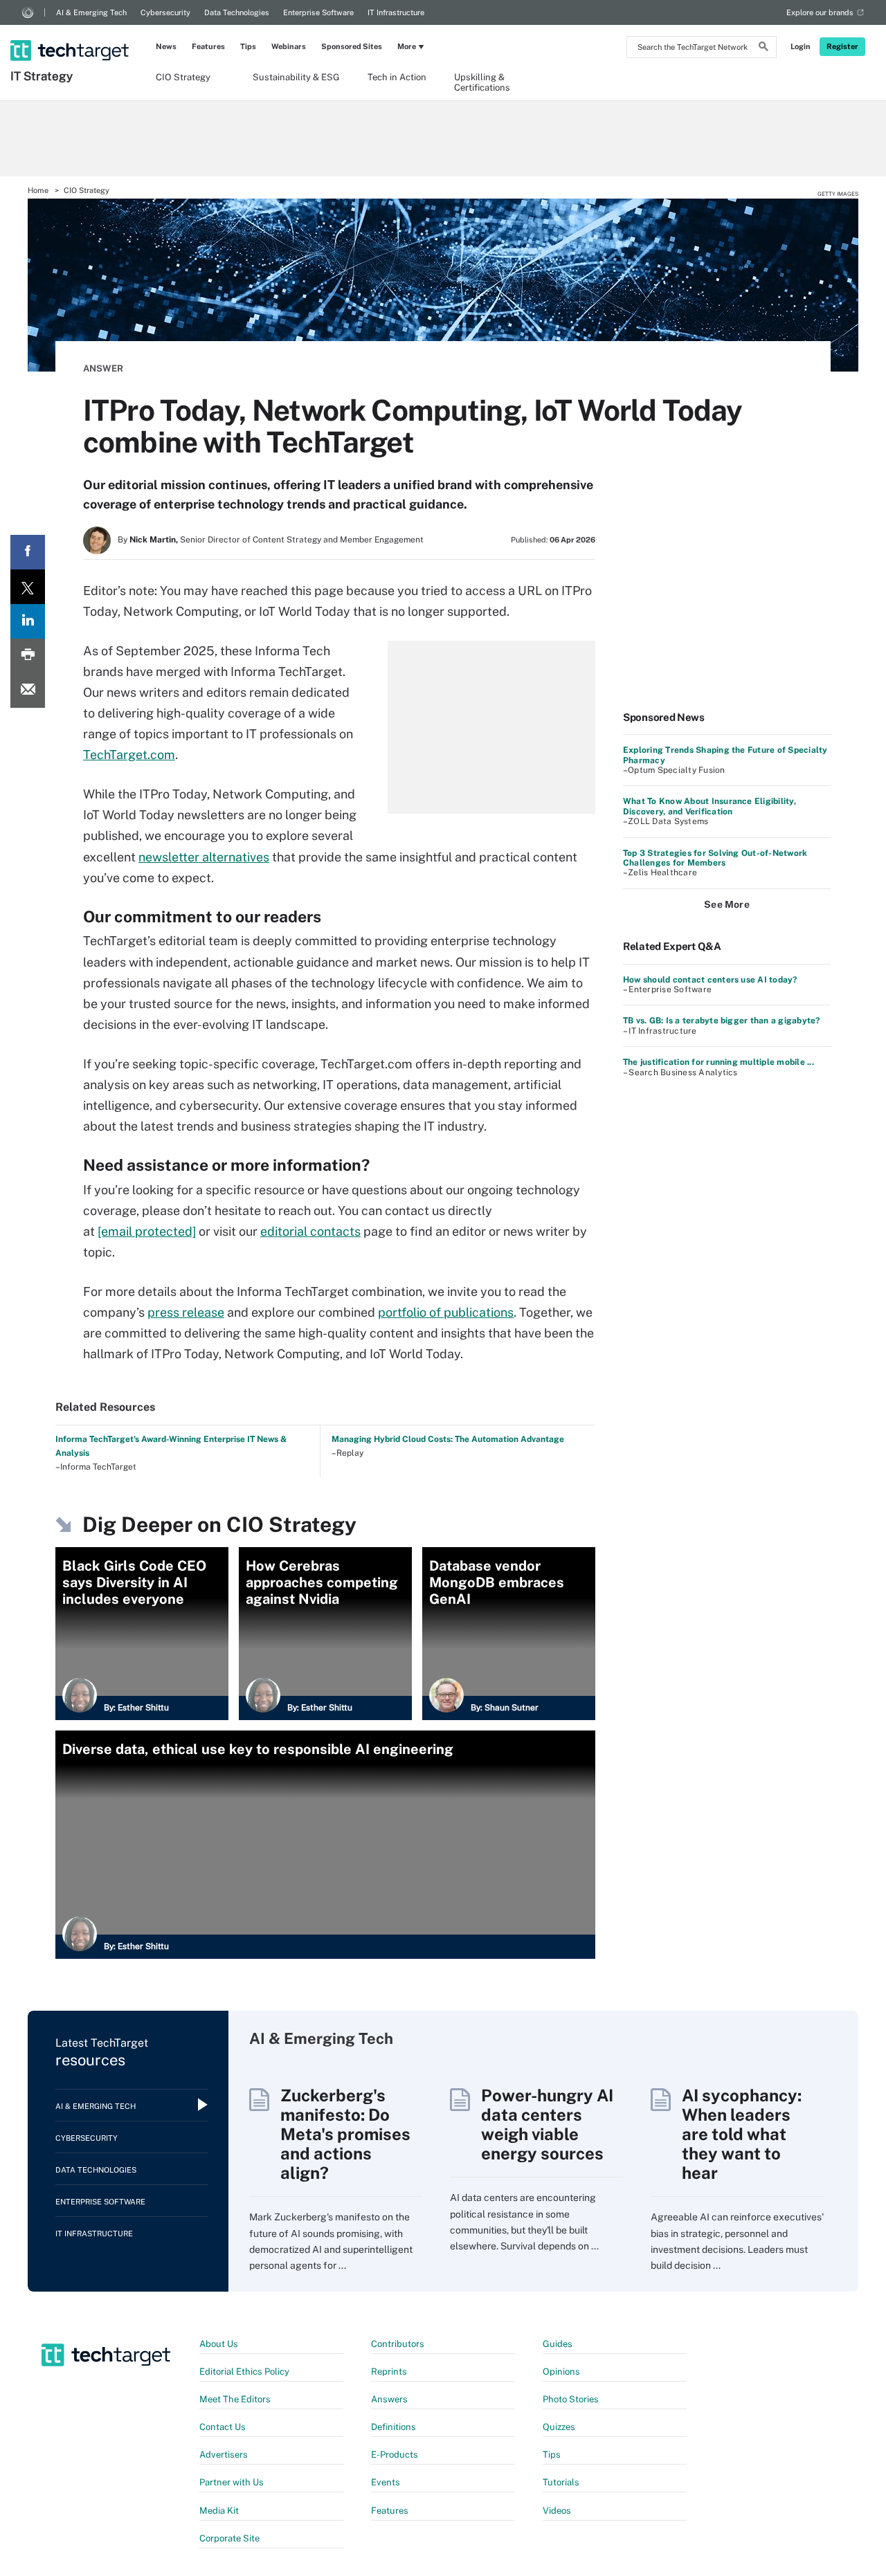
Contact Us (223, 2427)
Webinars (289, 46)
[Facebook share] (28, 552)
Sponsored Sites (352, 46)
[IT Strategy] (71, 33)
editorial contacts (310, 1231)
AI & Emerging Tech (91, 12)
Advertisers (224, 2455)
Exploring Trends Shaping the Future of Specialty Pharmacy (725, 755)
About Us (219, 2344)
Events (386, 2482)
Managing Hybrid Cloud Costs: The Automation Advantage (448, 1439)
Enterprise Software (318, 12)
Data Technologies (237, 12)
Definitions (394, 2427)
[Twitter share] (28, 587)
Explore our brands (820, 12)
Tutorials (561, 2482)
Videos (557, 2511)
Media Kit (219, 2511)
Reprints (389, 2372)
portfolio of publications (446, 1312)
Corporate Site (229, 2538)
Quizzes (559, 2427)
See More (727, 904)
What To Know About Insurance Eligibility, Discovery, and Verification (709, 806)
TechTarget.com (129, 755)
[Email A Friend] (28, 691)
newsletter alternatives (204, 857)
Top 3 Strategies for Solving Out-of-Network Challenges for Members (715, 858)
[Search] (763, 48)
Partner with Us (232, 2482)
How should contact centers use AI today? (710, 980)
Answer (103, 368)
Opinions (561, 2372)
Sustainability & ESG (296, 77)
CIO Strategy (183, 77)
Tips (248, 46)
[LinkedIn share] (28, 621)
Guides (558, 2344)
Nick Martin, (154, 540)
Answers (389, 2399)
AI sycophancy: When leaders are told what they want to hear (742, 2134)
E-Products (395, 2455)
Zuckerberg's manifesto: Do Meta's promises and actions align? (345, 2134)
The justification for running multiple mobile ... (718, 1062)
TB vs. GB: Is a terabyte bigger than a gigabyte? (722, 1021)
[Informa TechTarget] (28, 12)
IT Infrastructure (396, 12)
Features (208, 46)
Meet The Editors (235, 2399)
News (166, 46)
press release (186, 1312)
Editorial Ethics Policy (244, 2372)
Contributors (398, 2344)
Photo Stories (571, 2399)
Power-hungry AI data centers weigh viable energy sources (547, 2124)
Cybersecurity (165, 12)
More (407, 46)
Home (38, 190)
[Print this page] (28, 656)
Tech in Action (397, 77)
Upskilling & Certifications (482, 82)
